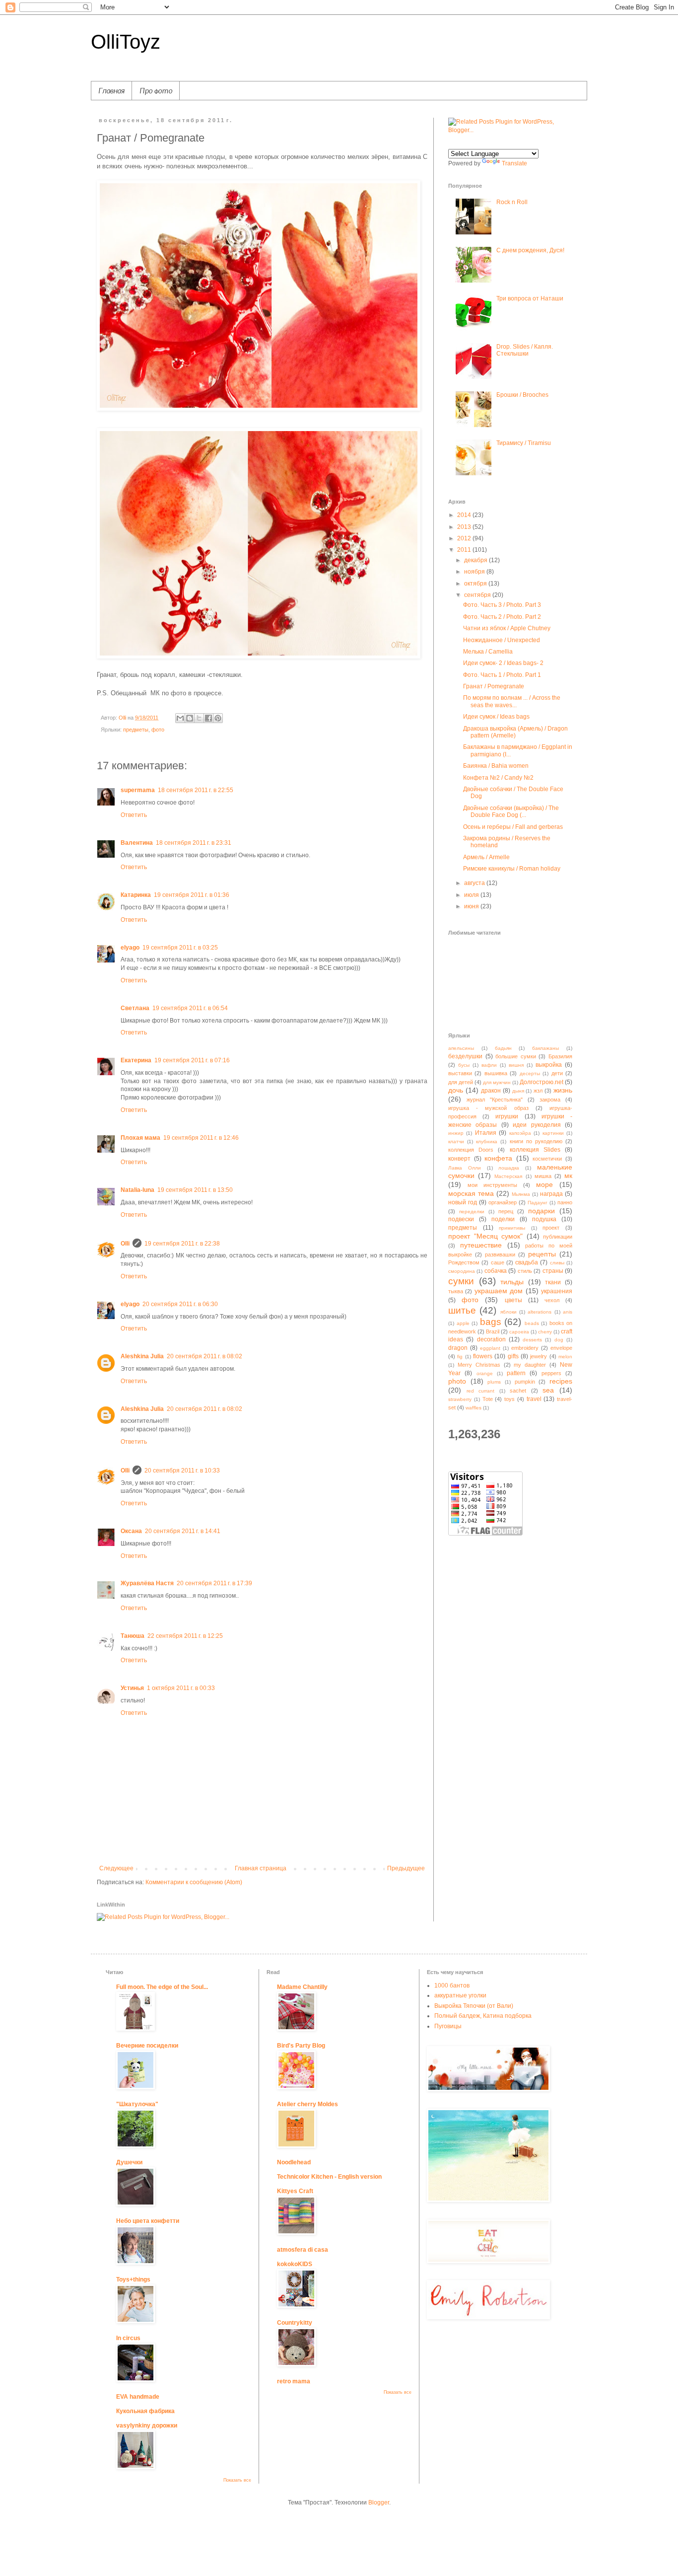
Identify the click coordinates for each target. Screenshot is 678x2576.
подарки (542, 1211)
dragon (458, 1348)
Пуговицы (448, 2026)
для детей (461, 1082)
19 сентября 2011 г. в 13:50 (195, 1190)
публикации (558, 1237)
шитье (462, 1310)
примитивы (512, 1228)
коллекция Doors (471, 1150)
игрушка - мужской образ (488, 1108)
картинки (553, 1133)
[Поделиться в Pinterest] (218, 718)
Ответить (134, 815)
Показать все (237, 2480)
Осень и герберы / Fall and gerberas (513, 827)
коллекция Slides (535, 1150)
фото (158, 730)
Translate (514, 163)
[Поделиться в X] (199, 718)
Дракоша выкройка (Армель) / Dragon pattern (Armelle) (515, 732)
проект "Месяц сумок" (485, 1236)
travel (534, 1399)
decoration (491, 1339)
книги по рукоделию (536, 1141)
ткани (553, 1282)
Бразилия (560, 1056)
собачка (496, 1271)
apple (463, 1323)
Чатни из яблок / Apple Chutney (507, 628)
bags (491, 1322)
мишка (543, 1176)
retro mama (294, 2381)
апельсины (461, 1048)
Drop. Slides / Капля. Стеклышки (525, 350)
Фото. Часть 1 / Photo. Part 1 (502, 675)
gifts (513, 1356)
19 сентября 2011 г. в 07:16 (192, 1060)
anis (568, 1312)
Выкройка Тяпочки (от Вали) (474, 2006)
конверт (459, 1159)
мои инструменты (492, 1185)
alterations (540, 1312)
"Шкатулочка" (137, 2104)
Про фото (156, 90)
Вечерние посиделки (147, 2046)
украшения (557, 1291)
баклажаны (545, 1048)
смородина (462, 1271)
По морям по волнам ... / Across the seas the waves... (512, 701)
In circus (128, 2338)
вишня (516, 1065)
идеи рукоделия (537, 1125)
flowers (483, 1356)
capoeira (519, 1332)
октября (476, 584)
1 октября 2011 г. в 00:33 (181, 1688)
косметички (547, 1159)
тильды (512, 1282)
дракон (491, 1091)
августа (475, 883)
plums (494, 1382)
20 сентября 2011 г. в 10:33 (182, 1471)
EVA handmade (138, 2397)
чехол (552, 1300)
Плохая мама (140, 1138)
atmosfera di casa (303, 2250)
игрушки (507, 1116)
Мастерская (508, 1176)
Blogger (379, 2502)
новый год (463, 1202)
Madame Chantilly (302, 1987)
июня (472, 906)
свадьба (527, 1262)
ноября (475, 572)
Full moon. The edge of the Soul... (162, 1987)
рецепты (542, 1254)
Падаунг (538, 1203)
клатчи (456, 1141)
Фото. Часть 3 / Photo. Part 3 (502, 605)
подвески (461, 1219)
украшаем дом (499, 1291)
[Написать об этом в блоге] (190, 718)
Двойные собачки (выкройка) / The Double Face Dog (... (511, 811)
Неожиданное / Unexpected (502, 640)
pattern (516, 1373)
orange (485, 1373)
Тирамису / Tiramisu (524, 443)
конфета (498, 1158)
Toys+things (133, 2280)
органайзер (503, 1202)
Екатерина (136, 1060)
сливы (557, 1263)
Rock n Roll (512, 202)
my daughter (530, 1365)
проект (551, 1228)
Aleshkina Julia (142, 1356)
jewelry (539, 1356)
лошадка (509, 1168)
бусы (464, 1065)
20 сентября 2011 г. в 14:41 (183, 1531)
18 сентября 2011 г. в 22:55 (196, 790)
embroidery (525, 1348)
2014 (465, 515)
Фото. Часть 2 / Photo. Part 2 (502, 617)
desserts (532, 1340)
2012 (465, 538)
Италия (486, 1133)
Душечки (129, 2162)
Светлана (135, 1008)
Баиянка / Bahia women (496, 766)
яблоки (508, 1312)
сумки (461, 1281)
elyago (130, 948)
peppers (551, 1373)
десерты (530, 1073)
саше (498, 1262)
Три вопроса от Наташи (530, 298)
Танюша (133, 1636)
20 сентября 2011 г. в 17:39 (214, 1583)
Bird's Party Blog (301, 2046)
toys (509, 1399)
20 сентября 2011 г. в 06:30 (180, 1304)
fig (460, 1357)
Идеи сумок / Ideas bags (496, 717)
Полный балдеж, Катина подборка (483, 2016)
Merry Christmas (479, 1365)
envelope (561, 1348)
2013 (465, 527)
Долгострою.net (542, 1082)
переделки (472, 1212)
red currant (481, 1391)
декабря (476, 560)
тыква (456, 1291)
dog (559, 1340)
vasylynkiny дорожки (147, 2426)
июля (472, 895)
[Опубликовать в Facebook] (208, 718)
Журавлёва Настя (147, 1583)
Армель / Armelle (486, 857)
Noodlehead (294, 2162)
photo (457, 1381)
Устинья (132, 1688)
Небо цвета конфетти (148, 2221)
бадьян (503, 1048)
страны (553, 1271)
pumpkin (525, 1382)
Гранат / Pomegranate (494, 686)
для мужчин (497, 1082)
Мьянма (521, 1194)
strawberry (460, 1399)
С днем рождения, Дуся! (530, 250)
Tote (488, 1399)
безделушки (465, 1056)
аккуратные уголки (460, 1995)
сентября (478, 595)
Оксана (131, 1531)
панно (565, 1202)
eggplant (490, 1348)
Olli (125, 1244)
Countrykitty (295, 2323)
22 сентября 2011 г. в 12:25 (185, 1636)
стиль (525, 1271)
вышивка (496, 1073)
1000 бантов (452, 1986)
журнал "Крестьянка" (495, 1100)
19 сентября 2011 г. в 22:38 (182, 1244)
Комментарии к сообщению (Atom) (194, 1882)
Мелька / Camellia (488, 652)
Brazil (493, 1331)
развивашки (500, 1254)
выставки (460, 1073)
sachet (518, 1391)
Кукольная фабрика (145, 2411)
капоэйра (520, 1133)
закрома (550, 1100)
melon (565, 1357)
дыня (518, 1091)
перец (506, 1211)
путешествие (481, 1245)
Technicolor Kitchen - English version (329, 2177)
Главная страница (261, 1868)
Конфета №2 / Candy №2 (498, 778)
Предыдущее (406, 1868)
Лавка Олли (465, 1168)
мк (568, 1176)
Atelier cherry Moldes (307, 2104)
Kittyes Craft (295, 2191)
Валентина (137, 843)
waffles (474, 1408)
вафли (489, 1065)
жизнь (563, 1090)
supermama (138, 790)
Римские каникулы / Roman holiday (512, 869)
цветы (513, 1300)
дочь (456, 1090)
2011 (465, 550)
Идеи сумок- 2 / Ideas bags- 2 (503, 663)
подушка (544, 1219)
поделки (503, 1219)
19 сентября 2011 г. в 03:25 (180, 948)
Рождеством (464, 1262)
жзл (538, 1091)
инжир (456, 1133)
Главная (111, 90)
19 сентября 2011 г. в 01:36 (192, 895)
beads (532, 1323)
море (544, 1184)
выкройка (549, 1065)
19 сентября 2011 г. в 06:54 (190, 1008)
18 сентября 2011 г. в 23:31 (194, 843)
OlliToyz (126, 42)
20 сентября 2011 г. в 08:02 (204, 1356)
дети (557, 1073)
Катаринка (136, 895)
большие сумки (516, 1056)
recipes (561, 1381)
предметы (136, 730)
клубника (487, 1141)
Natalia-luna (137, 1190)
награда (551, 1194)
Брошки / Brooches (522, 395)
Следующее (116, 1868)
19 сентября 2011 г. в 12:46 (201, 1138)
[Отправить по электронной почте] (180, 718)
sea (548, 1390)
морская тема (471, 1193)
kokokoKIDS (295, 2264)
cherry (545, 1332)
